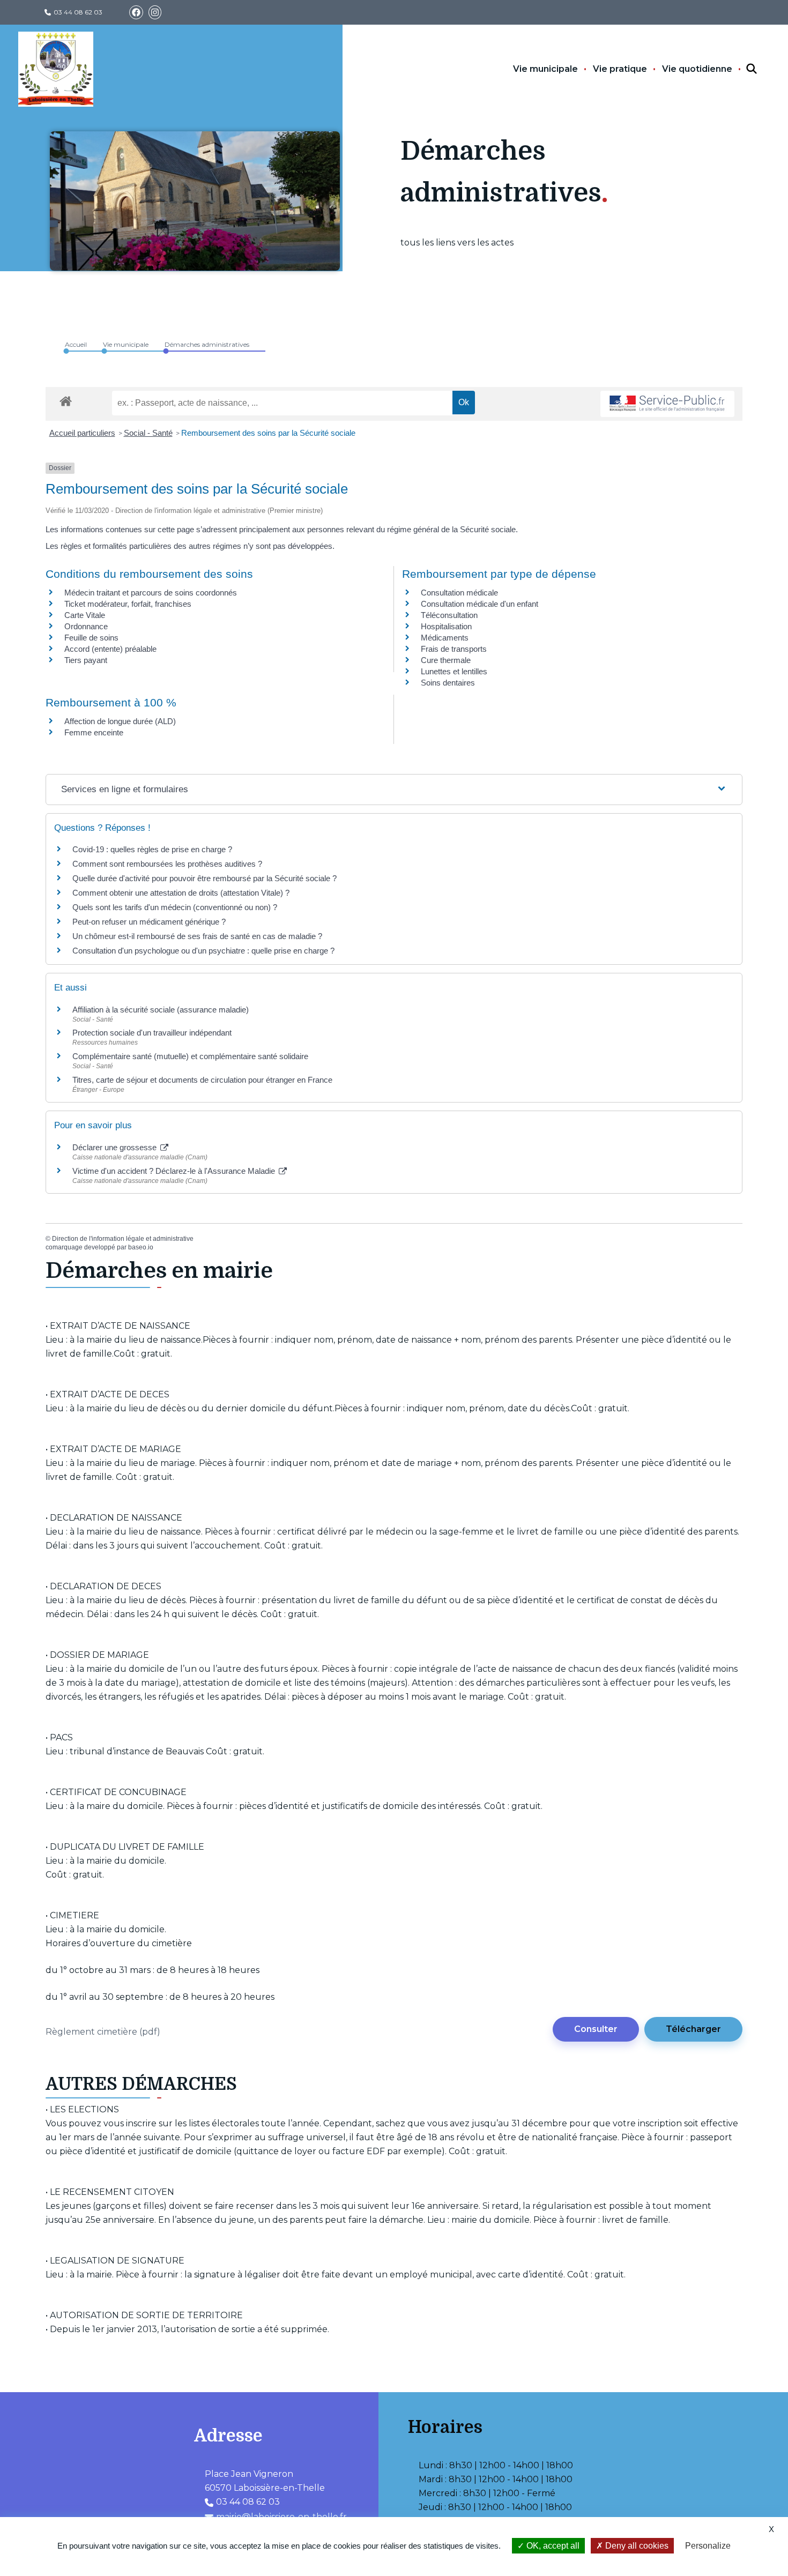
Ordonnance (86, 626)
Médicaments (445, 638)
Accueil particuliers (82, 433)
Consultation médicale (459, 593)
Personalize (708, 2546)
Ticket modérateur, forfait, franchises (128, 604)
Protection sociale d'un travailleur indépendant (152, 1033)
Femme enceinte (94, 732)
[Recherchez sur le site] (742, 69)
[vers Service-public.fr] (667, 404)
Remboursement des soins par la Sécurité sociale (268, 433)
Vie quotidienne (697, 69)
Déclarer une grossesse (116, 1147)
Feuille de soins (91, 638)
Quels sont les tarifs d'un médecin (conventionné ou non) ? (175, 907)
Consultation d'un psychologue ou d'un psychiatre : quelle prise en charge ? (203, 951)
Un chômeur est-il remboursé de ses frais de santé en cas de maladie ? (197, 936)
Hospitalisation (446, 626)
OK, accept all (552, 2546)
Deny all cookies (636, 2546)
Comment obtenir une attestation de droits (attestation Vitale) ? (181, 893)
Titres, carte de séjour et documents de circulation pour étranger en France (202, 1080)
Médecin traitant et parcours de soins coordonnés (151, 593)
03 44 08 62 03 (78, 12)
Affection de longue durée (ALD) (120, 721)
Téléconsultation (449, 615)
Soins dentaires (448, 683)
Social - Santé (148, 433)
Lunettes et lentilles (454, 671)
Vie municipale (545, 69)
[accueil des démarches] (66, 399)
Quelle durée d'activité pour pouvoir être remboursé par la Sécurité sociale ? (205, 878)
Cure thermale (446, 660)
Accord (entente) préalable (110, 649)
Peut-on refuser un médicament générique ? (149, 922)
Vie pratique (620, 69)
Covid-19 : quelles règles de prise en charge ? (152, 849)
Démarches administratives (207, 344)
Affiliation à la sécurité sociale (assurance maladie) (161, 1010)
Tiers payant (86, 660)
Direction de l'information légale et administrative (123, 1239)
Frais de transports (454, 649)
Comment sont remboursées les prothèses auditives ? (167, 864)
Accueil (76, 344)
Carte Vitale (85, 615)
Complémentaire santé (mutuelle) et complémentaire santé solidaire (190, 1056)
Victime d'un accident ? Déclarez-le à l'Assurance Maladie (175, 1171)
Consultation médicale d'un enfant (480, 604)
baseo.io (141, 1247)
